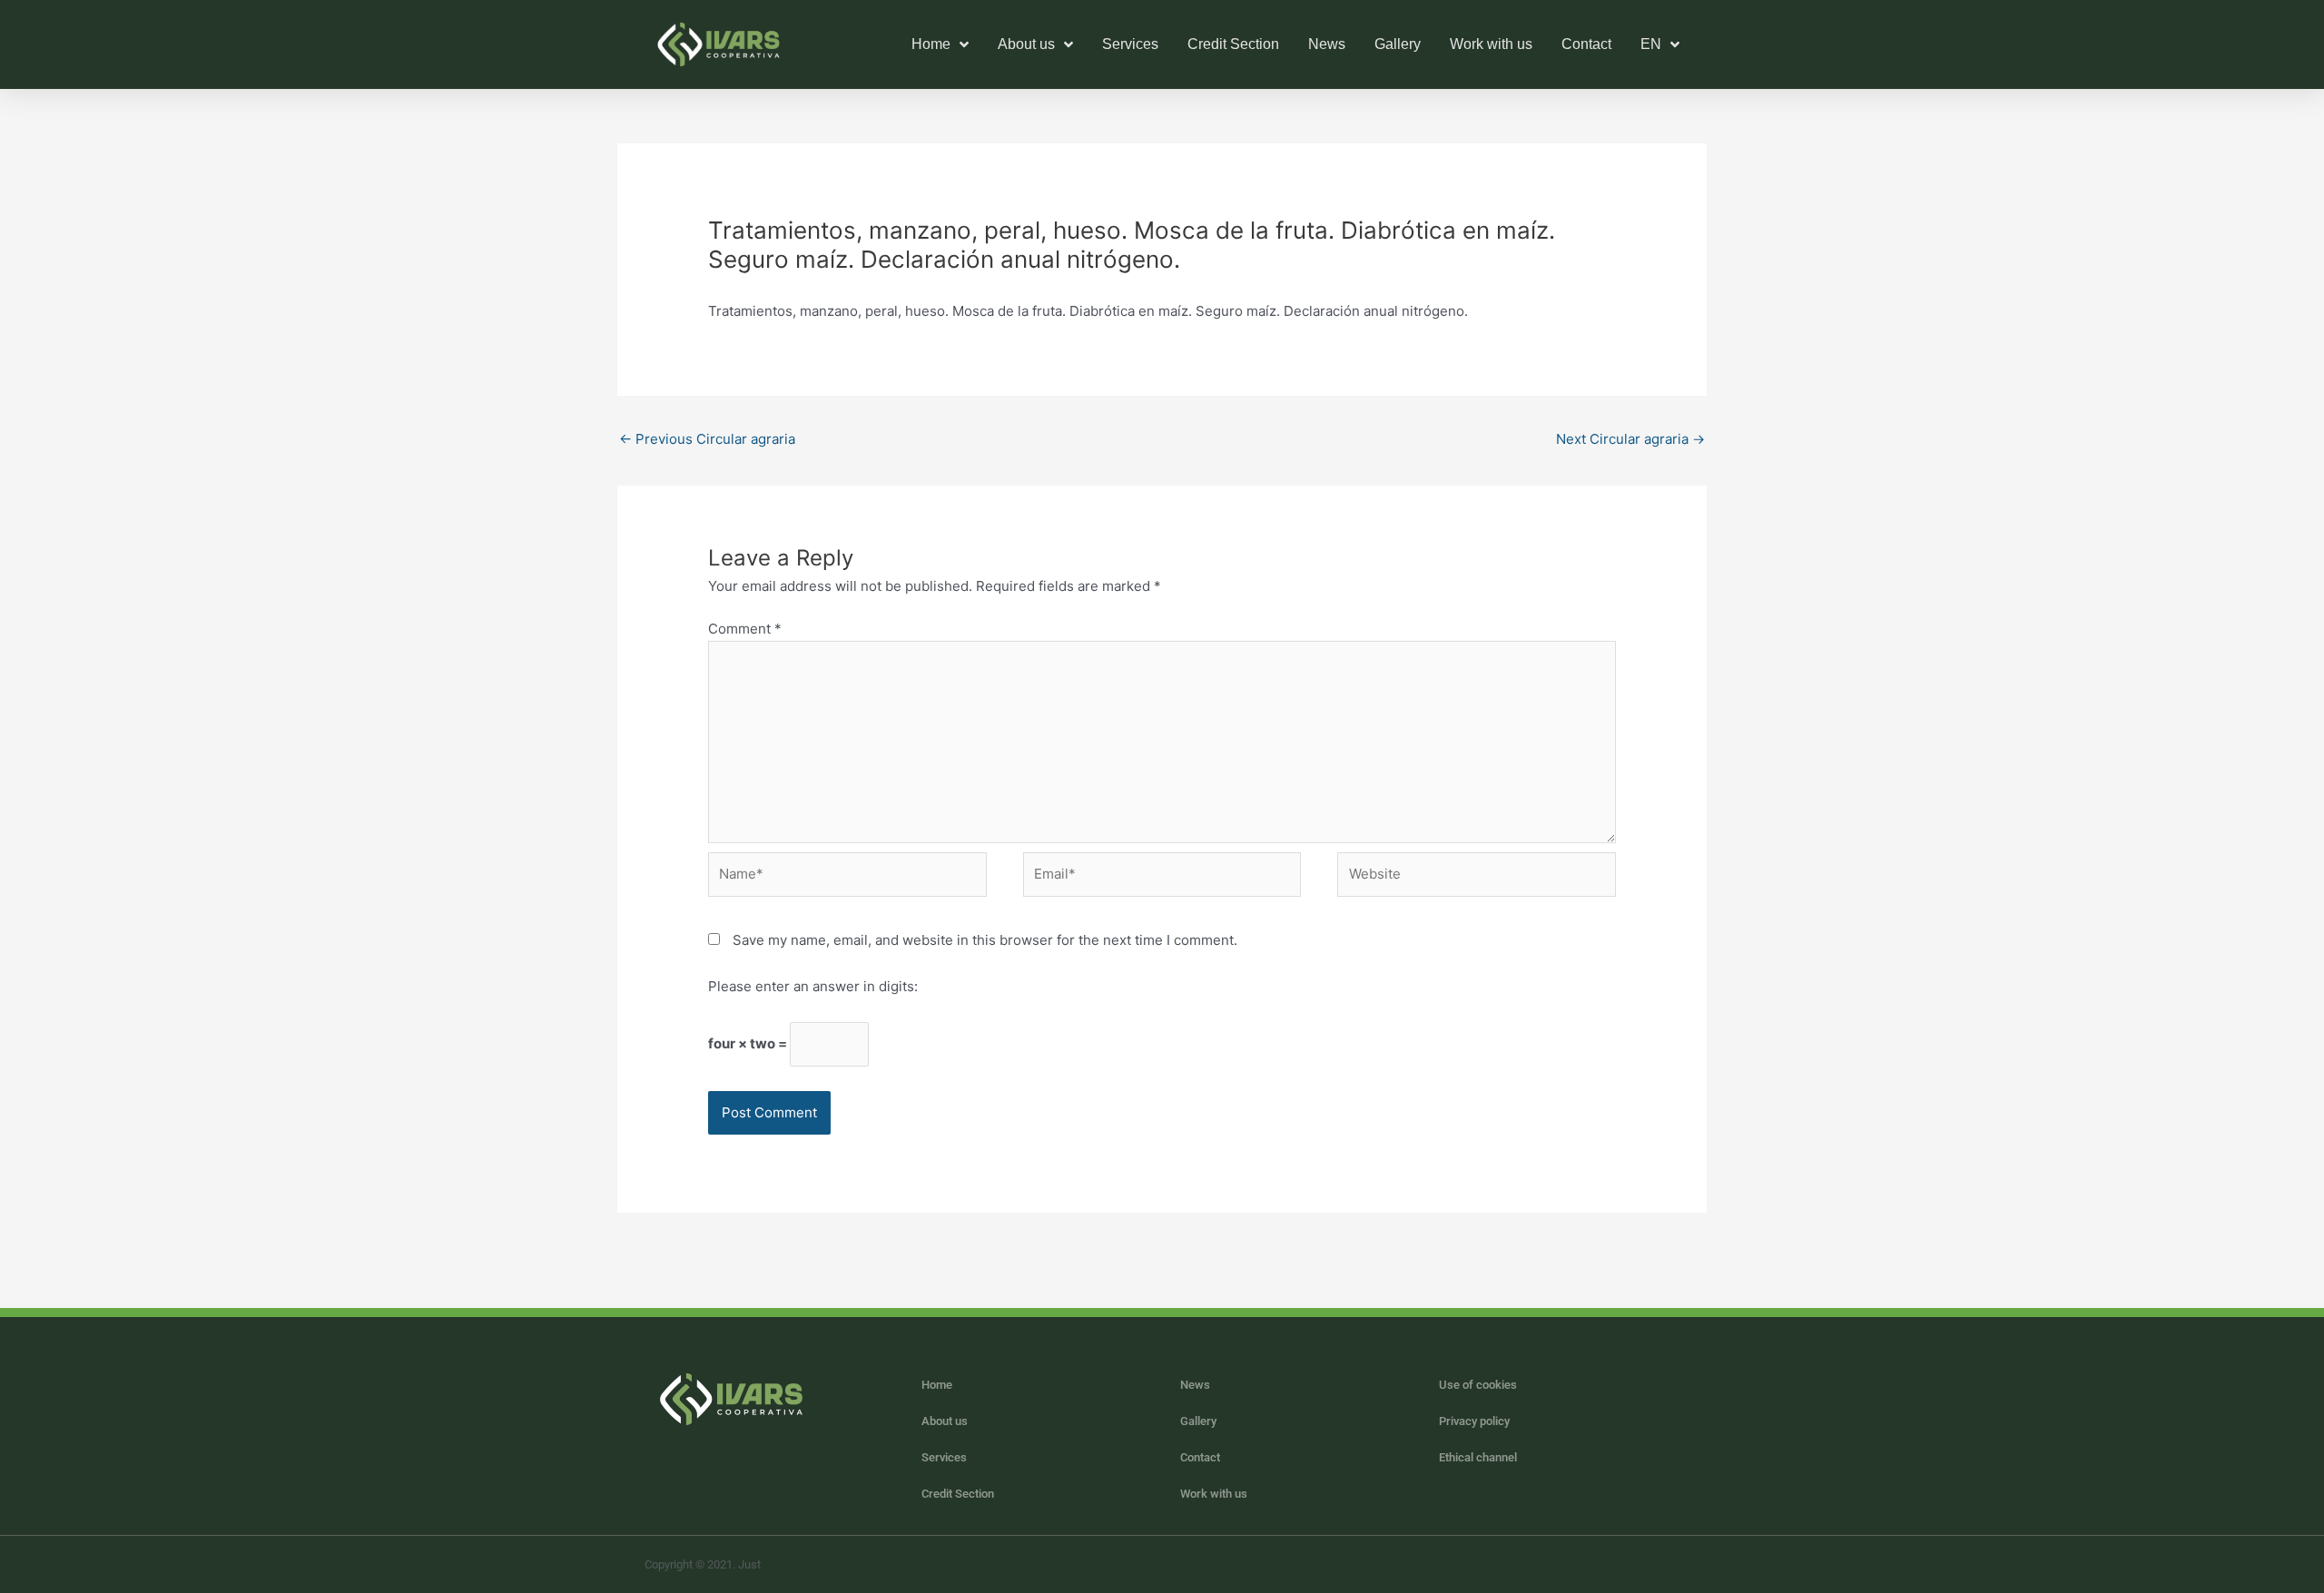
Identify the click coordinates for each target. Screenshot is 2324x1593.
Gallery (1398, 44)
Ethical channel (1478, 1457)
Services (1130, 44)
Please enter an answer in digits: (813, 986)
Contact (1586, 44)
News (1327, 44)
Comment (745, 629)
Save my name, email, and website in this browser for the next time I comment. (985, 940)
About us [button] (1026, 44)
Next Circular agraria (1630, 439)
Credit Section (1233, 44)
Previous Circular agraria (707, 439)
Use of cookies (1478, 1385)
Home (937, 1385)
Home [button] (931, 44)
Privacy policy (1474, 1421)
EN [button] (1651, 44)
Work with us (1491, 44)
